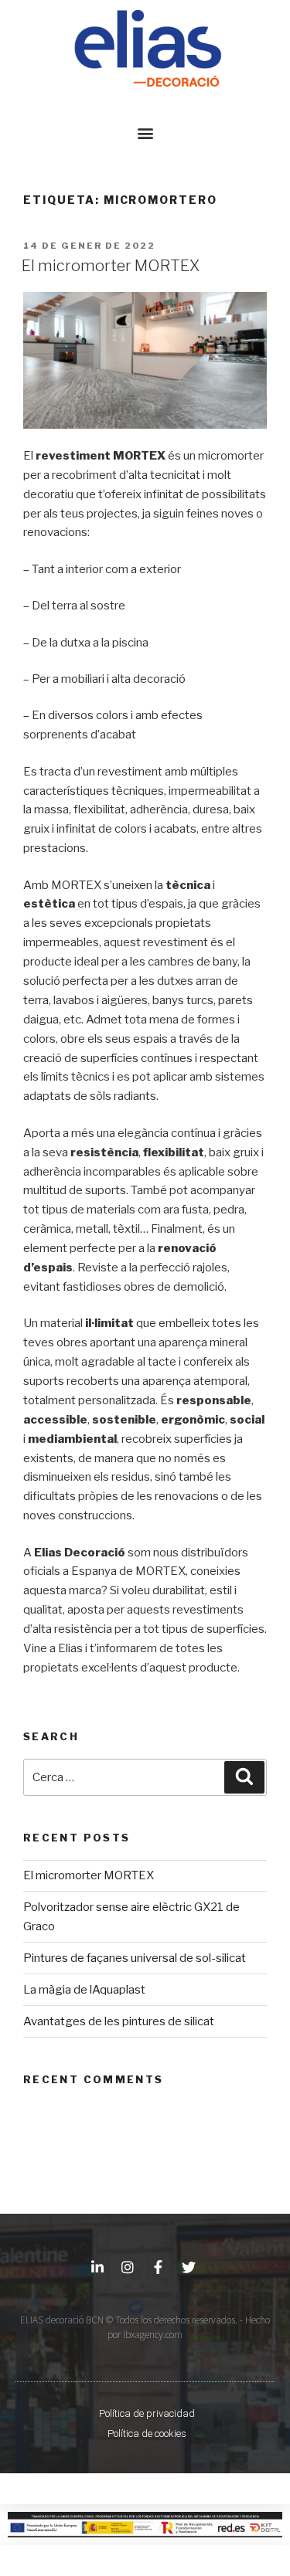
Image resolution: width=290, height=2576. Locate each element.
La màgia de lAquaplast (84, 1990)
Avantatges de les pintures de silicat (119, 2021)
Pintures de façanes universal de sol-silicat (135, 1958)
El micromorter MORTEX (111, 266)
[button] (145, 132)
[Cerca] (244, 1777)
